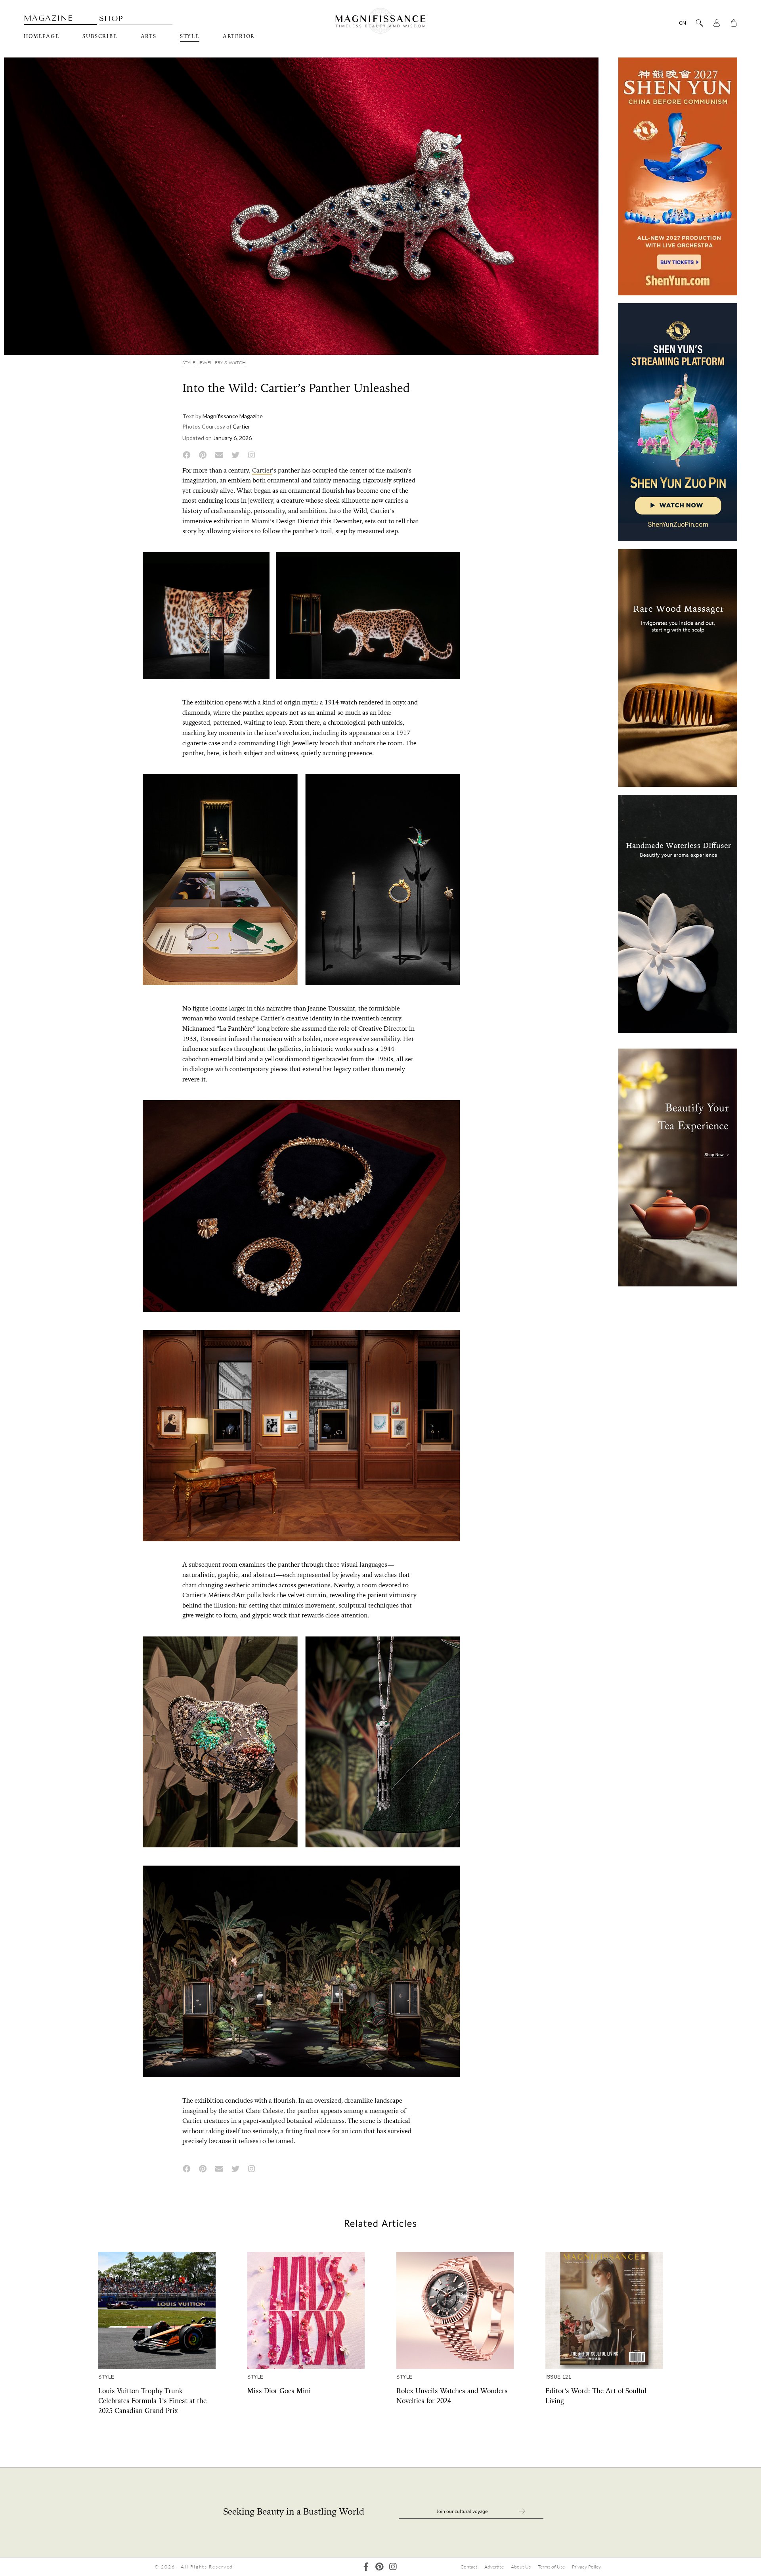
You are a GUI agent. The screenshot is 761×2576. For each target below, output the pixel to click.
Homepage (41, 36)
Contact (469, 2567)
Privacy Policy (586, 2567)
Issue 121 (558, 2377)
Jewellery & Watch (222, 363)
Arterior (239, 36)
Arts (149, 36)
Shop (111, 18)
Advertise (494, 2567)
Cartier (262, 470)
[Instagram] (393, 2567)
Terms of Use (551, 2567)
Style (190, 36)
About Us (521, 2567)
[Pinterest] (380, 2567)
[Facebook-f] (366, 2567)
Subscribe (100, 36)
